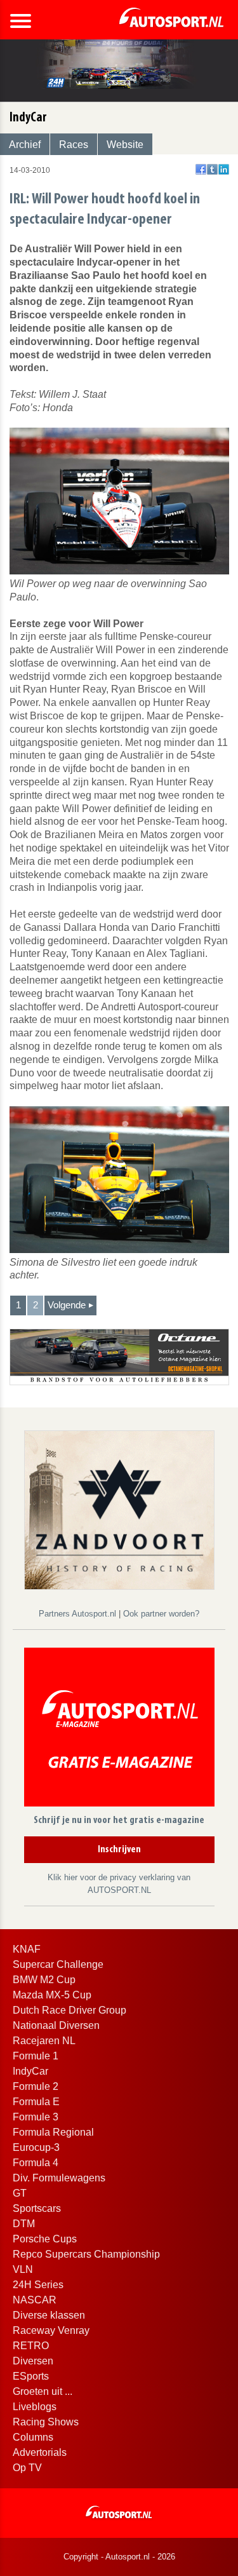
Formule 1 (36, 2056)
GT (20, 2193)
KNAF (27, 1949)
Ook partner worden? (161, 1614)
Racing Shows (46, 2422)
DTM (24, 2224)
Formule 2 (36, 2086)
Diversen (33, 2361)
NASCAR (35, 2300)
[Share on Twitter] (212, 169)
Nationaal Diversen (56, 2025)
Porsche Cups (45, 2239)
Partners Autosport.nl (79, 1614)
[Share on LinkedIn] (224, 169)
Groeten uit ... (43, 2391)
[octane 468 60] (119, 1356)
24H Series (38, 2285)
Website (125, 145)
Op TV (27, 2468)
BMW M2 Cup (44, 1980)
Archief (25, 145)
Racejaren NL (44, 2041)
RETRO (31, 2346)
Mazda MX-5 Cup (52, 1995)
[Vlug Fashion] (119, 1509)
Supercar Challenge (58, 1964)
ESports (31, 2376)
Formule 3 (36, 2117)
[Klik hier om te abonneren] (119, 1729)
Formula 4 (36, 2163)
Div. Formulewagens (59, 2178)
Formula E (36, 2102)
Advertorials (40, 2452)
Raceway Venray (51, 2330)
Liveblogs (35, 2407)
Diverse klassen (49, 2315)
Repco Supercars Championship (86, 2254)
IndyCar (30, 2071)
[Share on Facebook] (201, 169)
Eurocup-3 (36, 2147)
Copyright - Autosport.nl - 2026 (119, 2557)
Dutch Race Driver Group (69, 2010)
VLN (23, 2269)
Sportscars (37, 2208)
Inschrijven (119, 1850)
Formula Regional (53, 2132)
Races (74, 145)
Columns (33, 2437)
